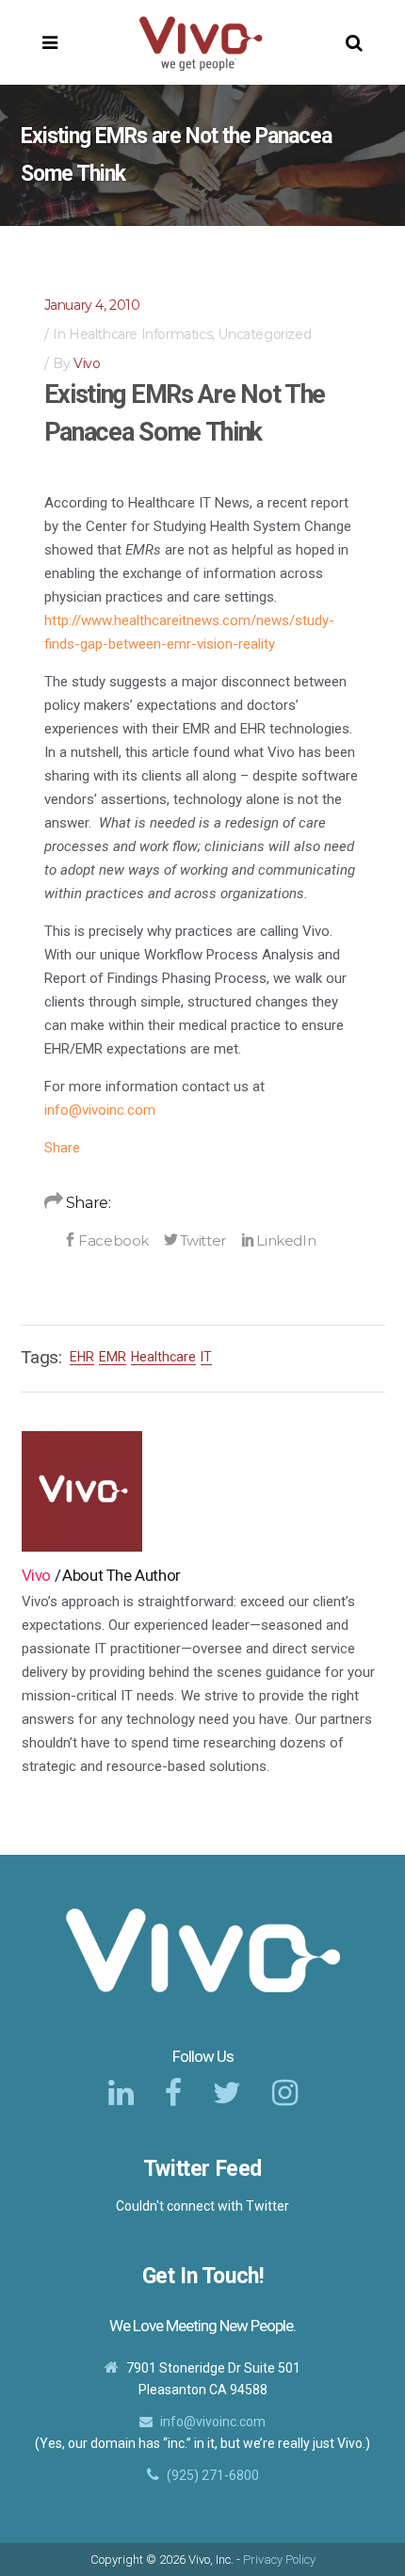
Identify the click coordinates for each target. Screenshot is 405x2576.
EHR (82, 1357)
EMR (113, 1357)
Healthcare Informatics (140, 334)
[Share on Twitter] (195, 1240)
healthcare (163, 1357)
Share (62, 1148)
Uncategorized (264, 334)
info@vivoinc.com (100, 1110)
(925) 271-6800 (213, 2475)
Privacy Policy (279, 2560)
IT (206, 1357)
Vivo (87, 363)
